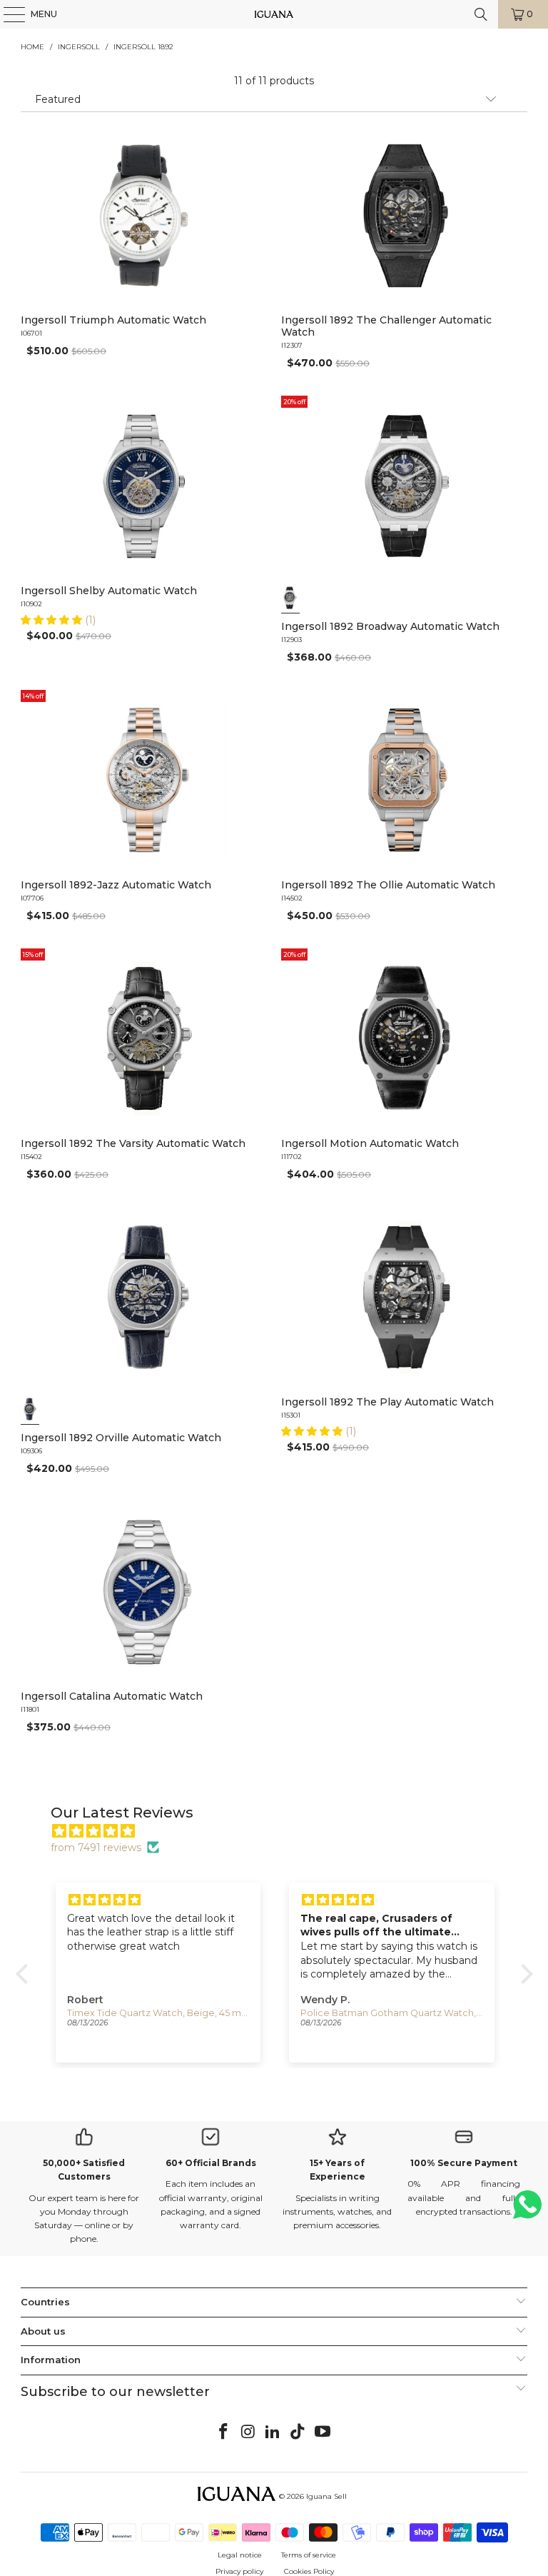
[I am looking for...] (481, 14)
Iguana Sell (326, 2496)
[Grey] (290, 598)
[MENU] (7, 14)
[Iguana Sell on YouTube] (323, 2432)
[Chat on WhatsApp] (527, 2211)
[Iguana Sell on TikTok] (298, 2432)
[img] (281, 1831)
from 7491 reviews (96, 1848)
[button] (53, 620)
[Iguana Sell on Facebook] (224, 2432)
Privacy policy (239, 2571)
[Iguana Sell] (274, 14)
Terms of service (309, 2555)
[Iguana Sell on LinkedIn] (273, 2432)
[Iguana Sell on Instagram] (248, 2432)
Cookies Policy (309, 2571)
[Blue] (30, 1409)
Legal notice (240, 2555)
